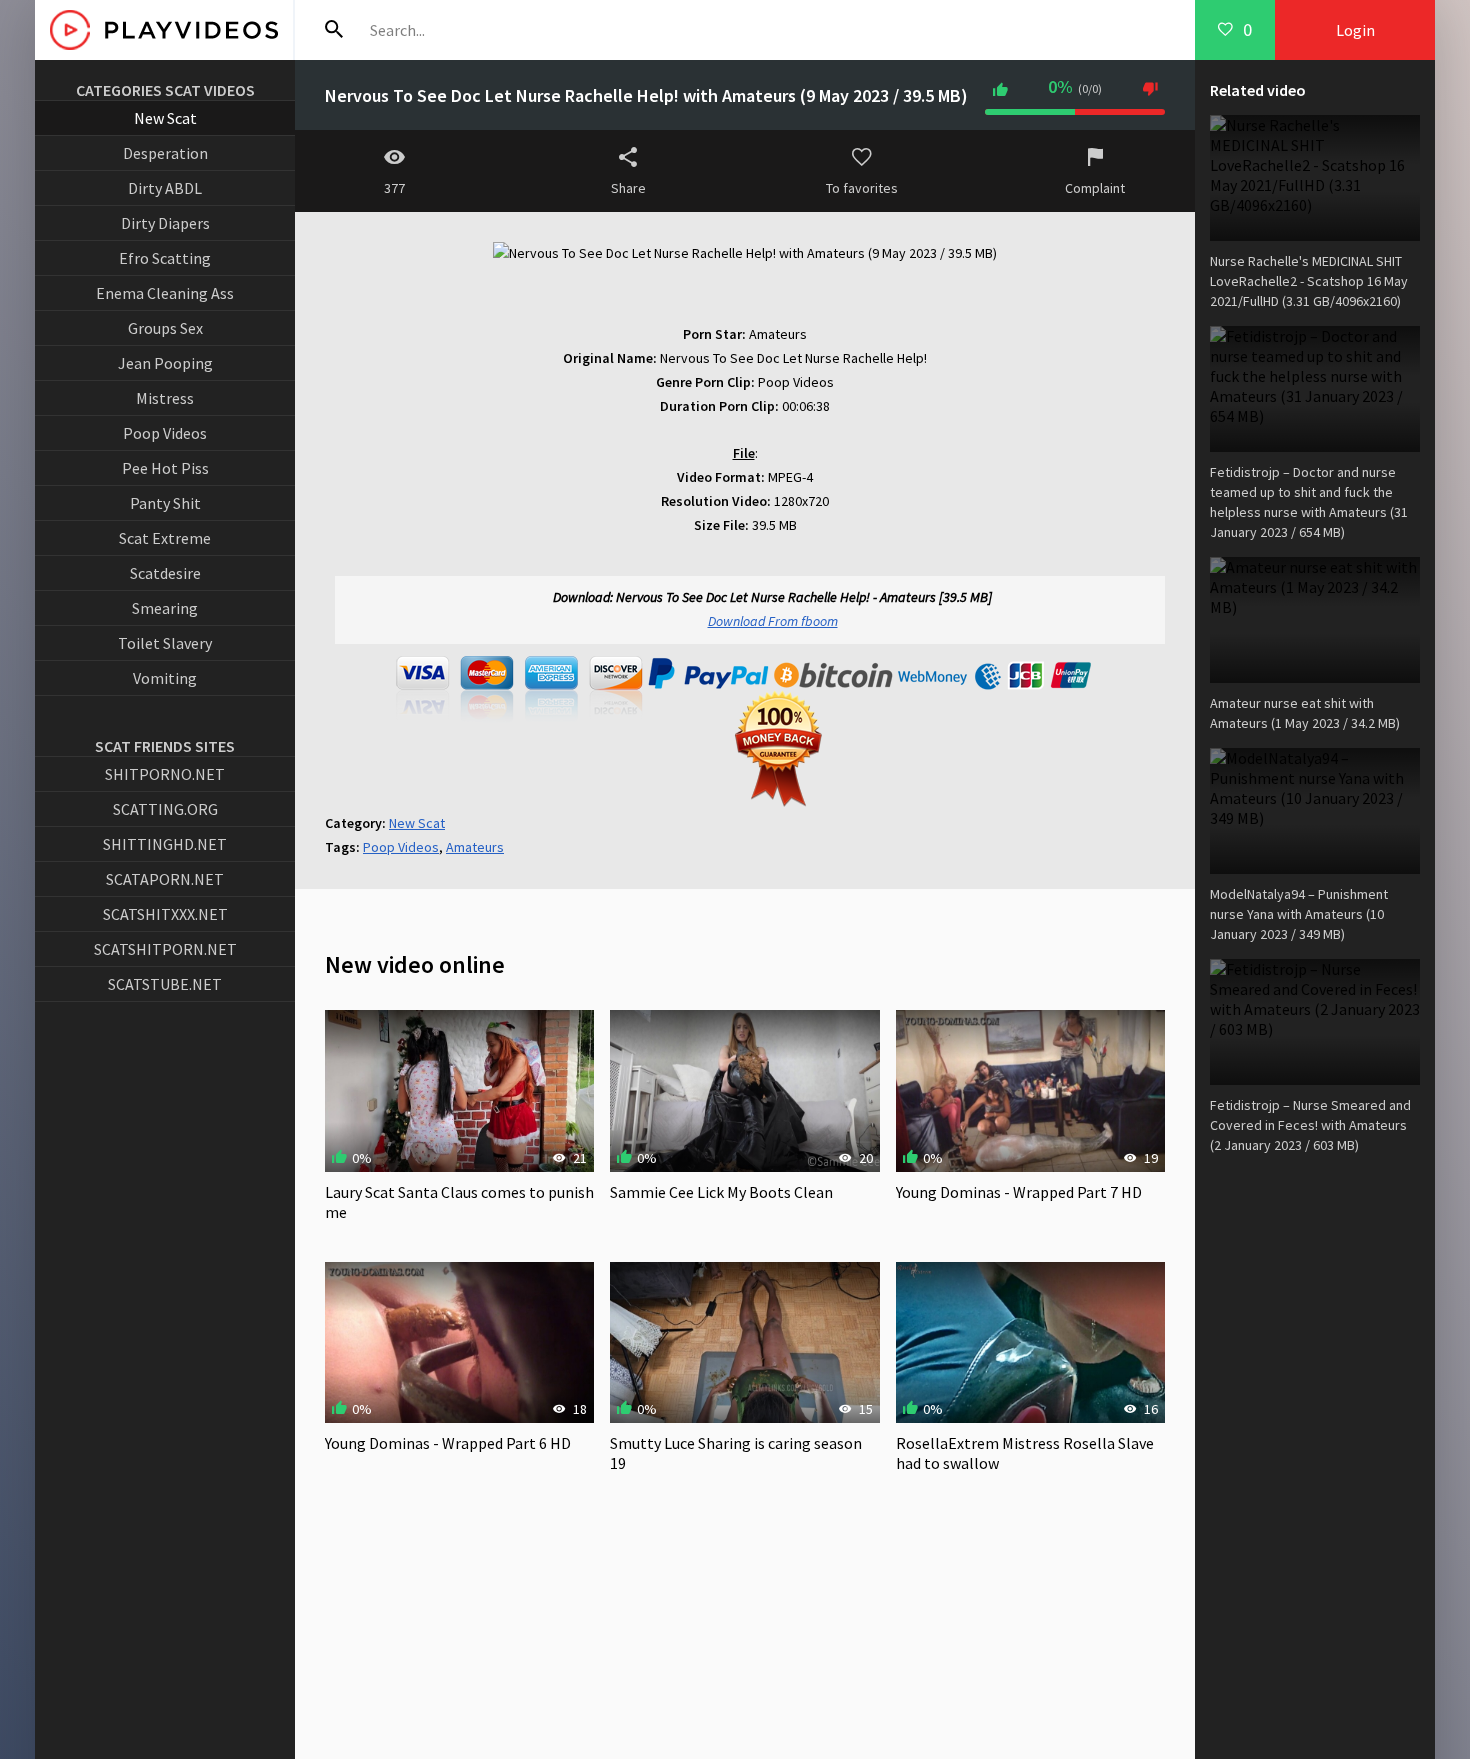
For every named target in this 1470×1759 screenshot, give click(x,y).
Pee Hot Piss (165, 468)
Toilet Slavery (165, 643)
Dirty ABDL (165, 188)
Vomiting (165, 678)
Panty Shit (165, 503)
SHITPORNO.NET (165, 774)
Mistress (165, 398)
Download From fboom (773, 621)
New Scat (165, 118)
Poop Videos (165, 433)
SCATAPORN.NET (165, 879)
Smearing (165, 608)
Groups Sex (165, 328)
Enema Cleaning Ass (165, 293)
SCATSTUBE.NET (165, 984)
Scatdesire (165, 573)
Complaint (1095, 188)
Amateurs (475, 847)
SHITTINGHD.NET (165, 844)
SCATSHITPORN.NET (165, 949)
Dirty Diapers (165, 223)
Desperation (165, 153)
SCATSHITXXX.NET (165, 914)
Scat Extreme (165, 538)
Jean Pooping (165, 363)
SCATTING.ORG (165, 809)
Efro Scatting (165, 258)
